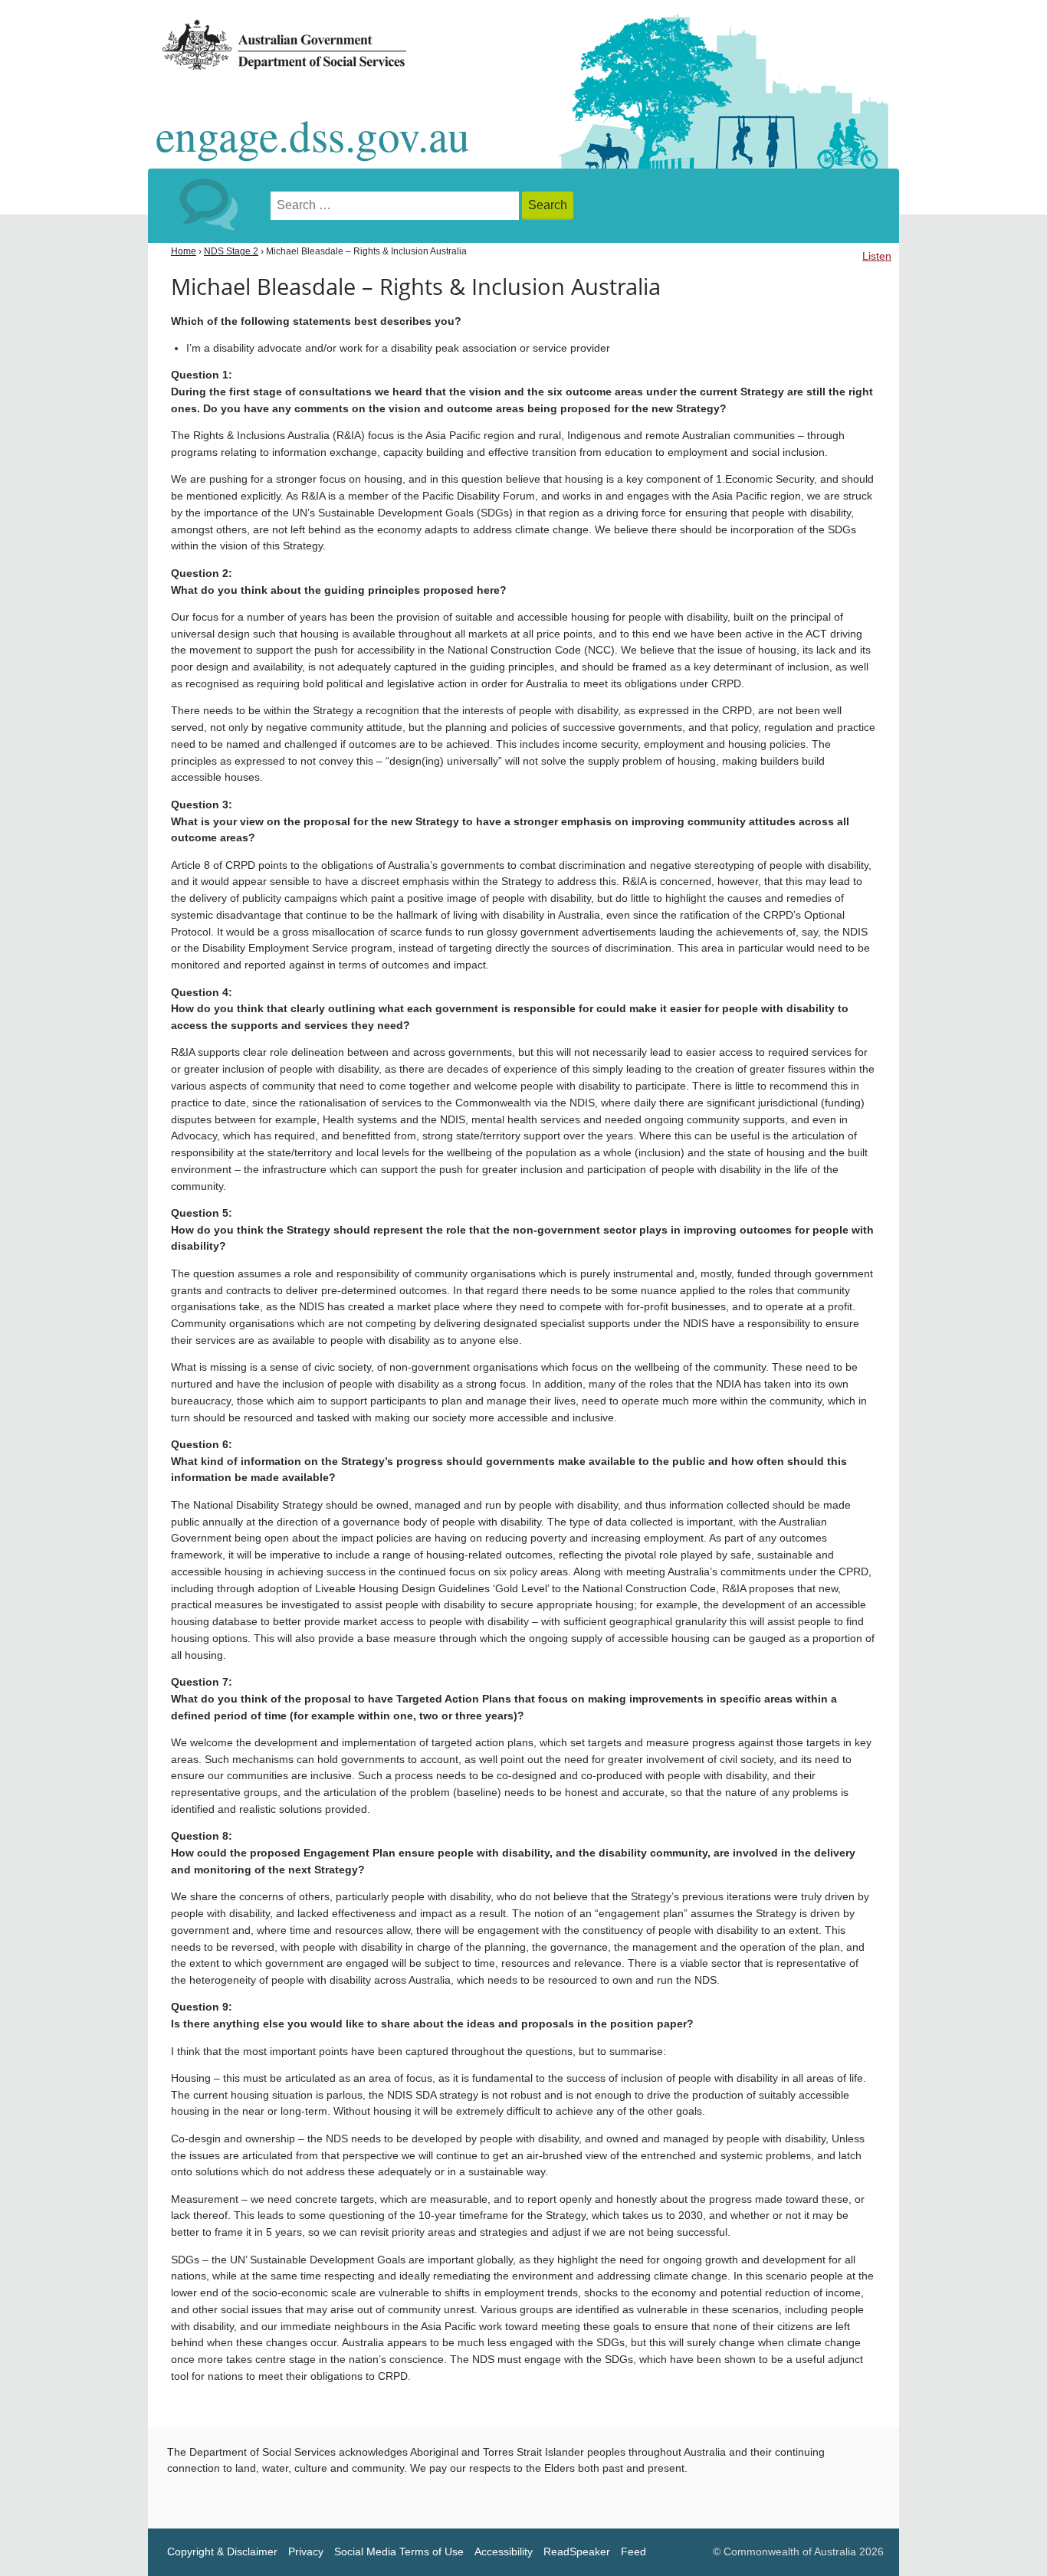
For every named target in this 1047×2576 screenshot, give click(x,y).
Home (184, 251)
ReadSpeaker (577, 2552)
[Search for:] (396, 206)
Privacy (306, 2552)
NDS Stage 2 (231, 251)
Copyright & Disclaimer (222, 2552)
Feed (633, 2552)
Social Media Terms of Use (399, 2552)
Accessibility (504, 2552)
